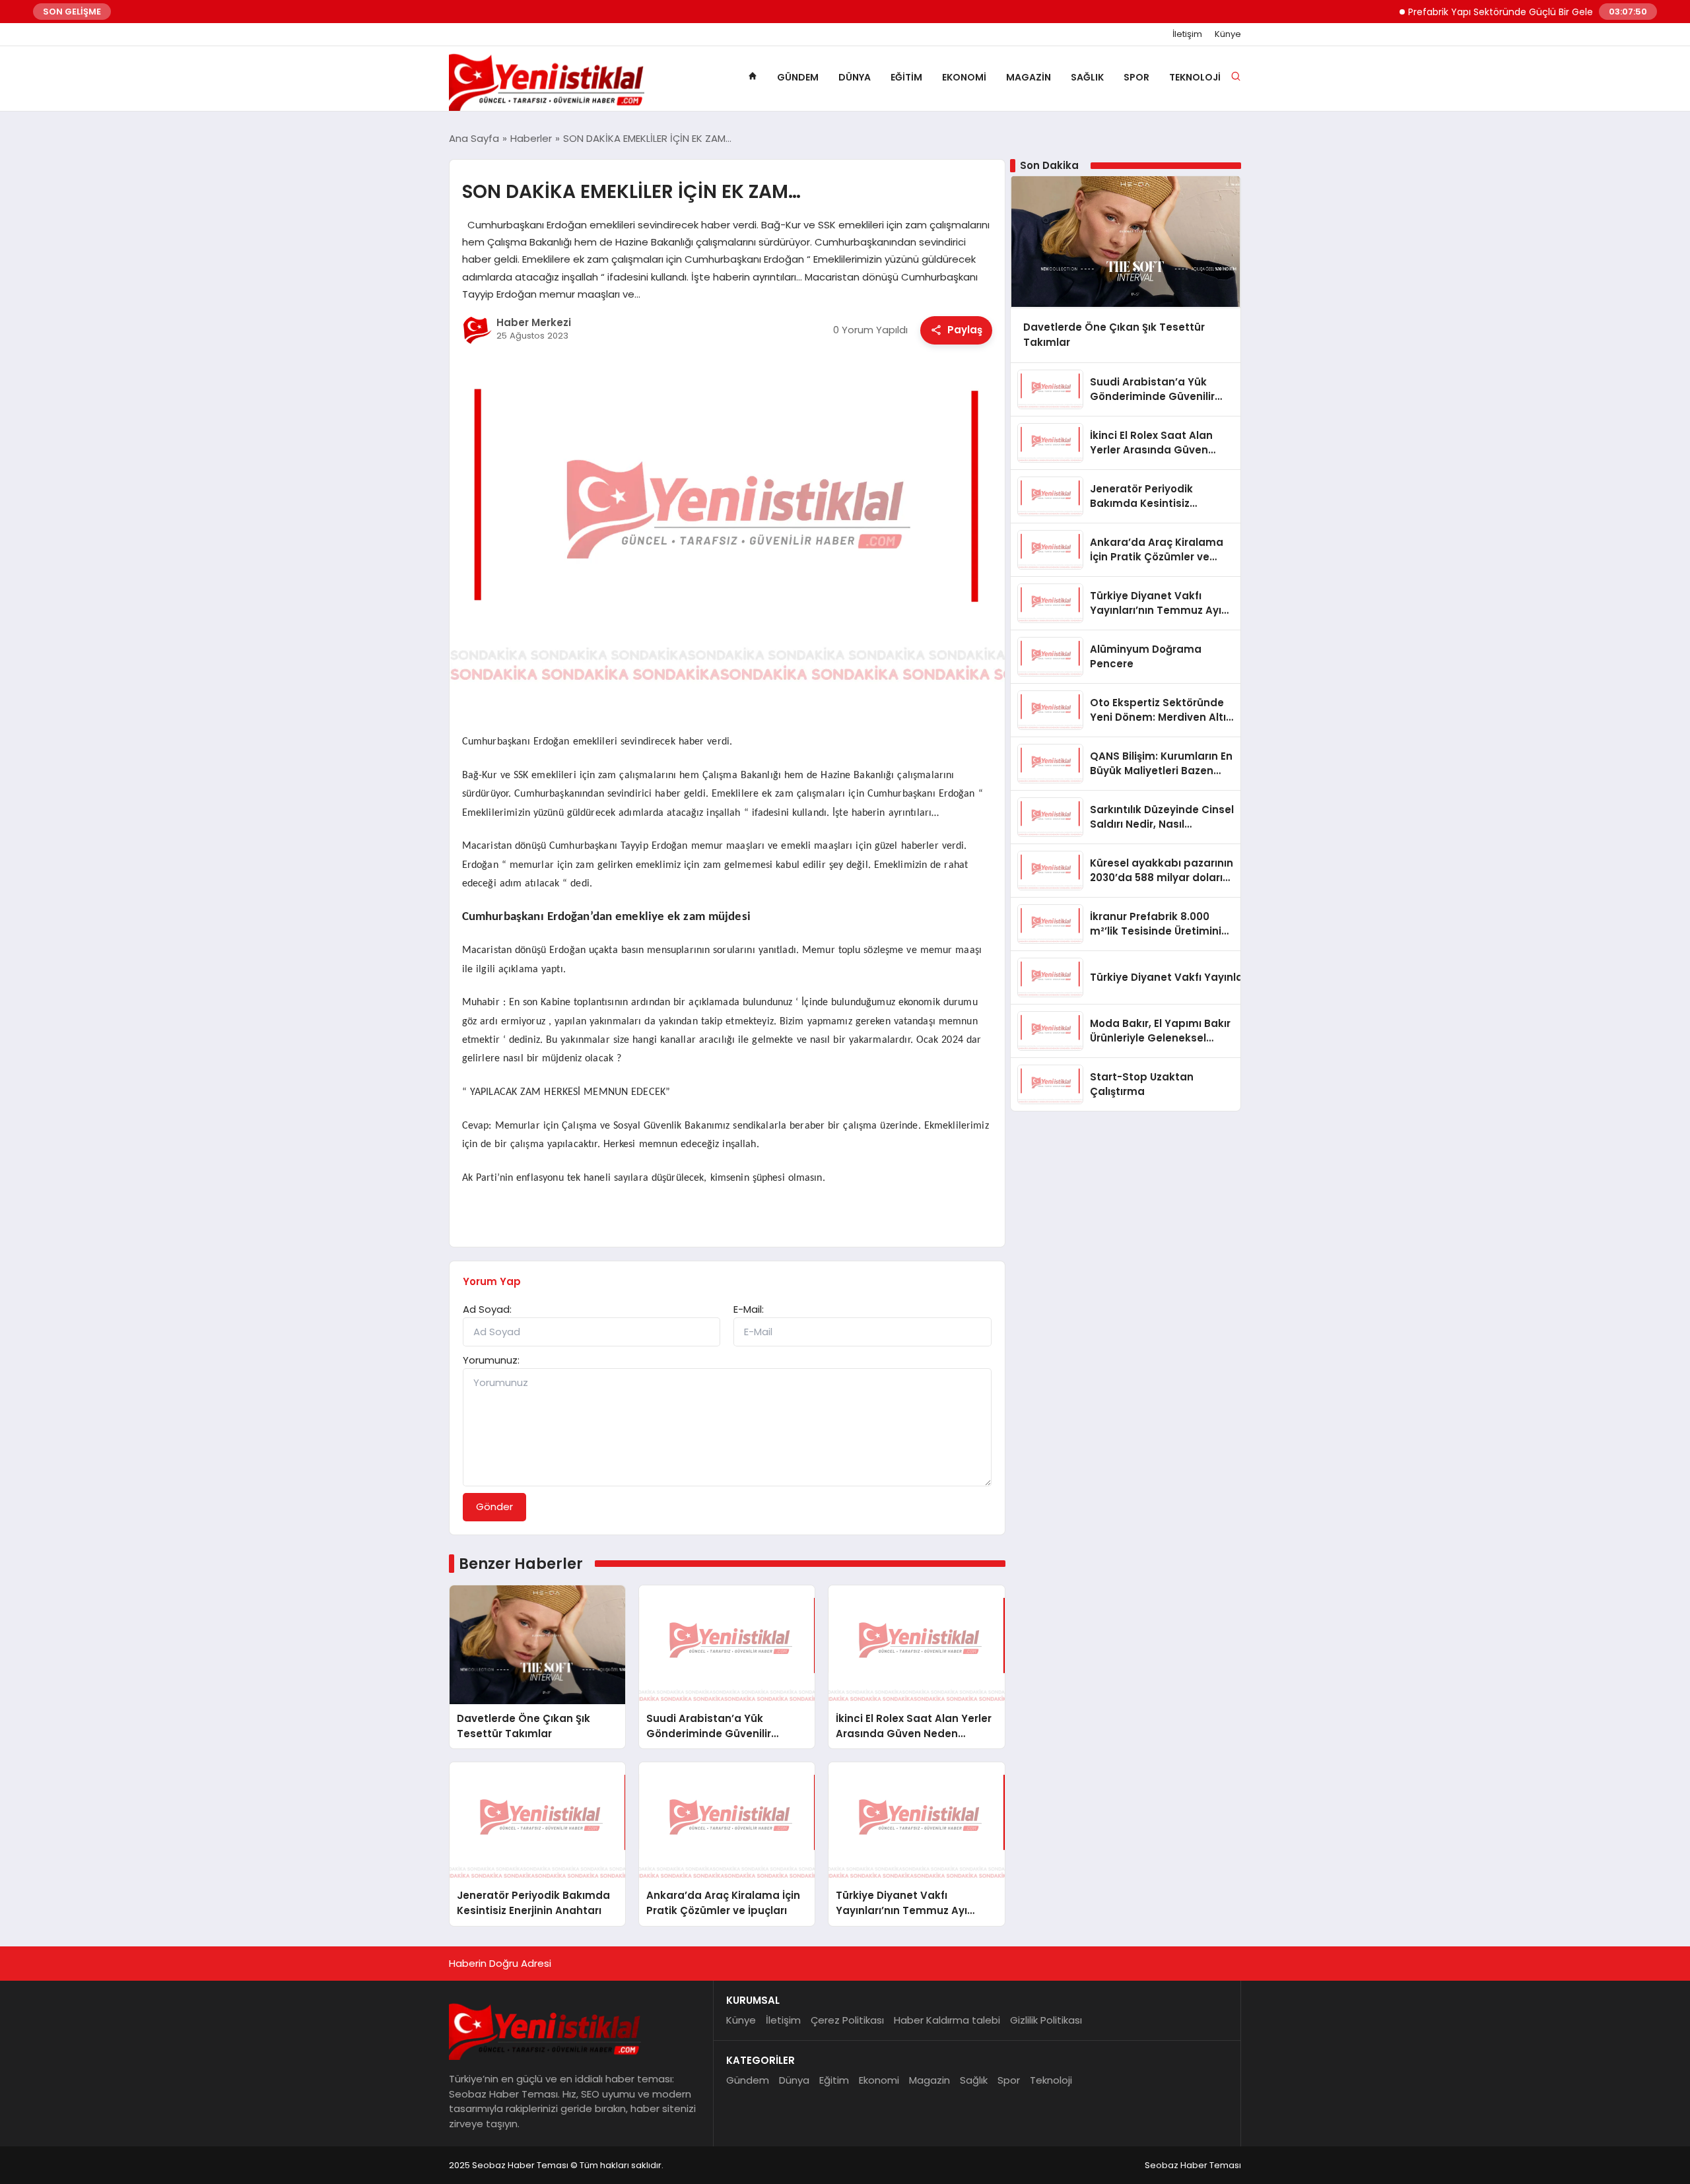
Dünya (855, 77)
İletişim (1187, 34)
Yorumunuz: (491, 1360)
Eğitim (906, 77)
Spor (1136, 77)
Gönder (494, 1506)
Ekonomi (964, 77)
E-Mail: (749, 1309)
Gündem (798, 77)
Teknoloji (1195, 77)
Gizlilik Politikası (1046, 2020)
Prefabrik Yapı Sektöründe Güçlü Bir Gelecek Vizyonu (1488, 12)
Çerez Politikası (847, 2020)
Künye (1228, 34)
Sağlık (1087, 77)
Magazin (1029, 77)
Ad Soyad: (487, 1309)
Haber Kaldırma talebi (947, 2020)
